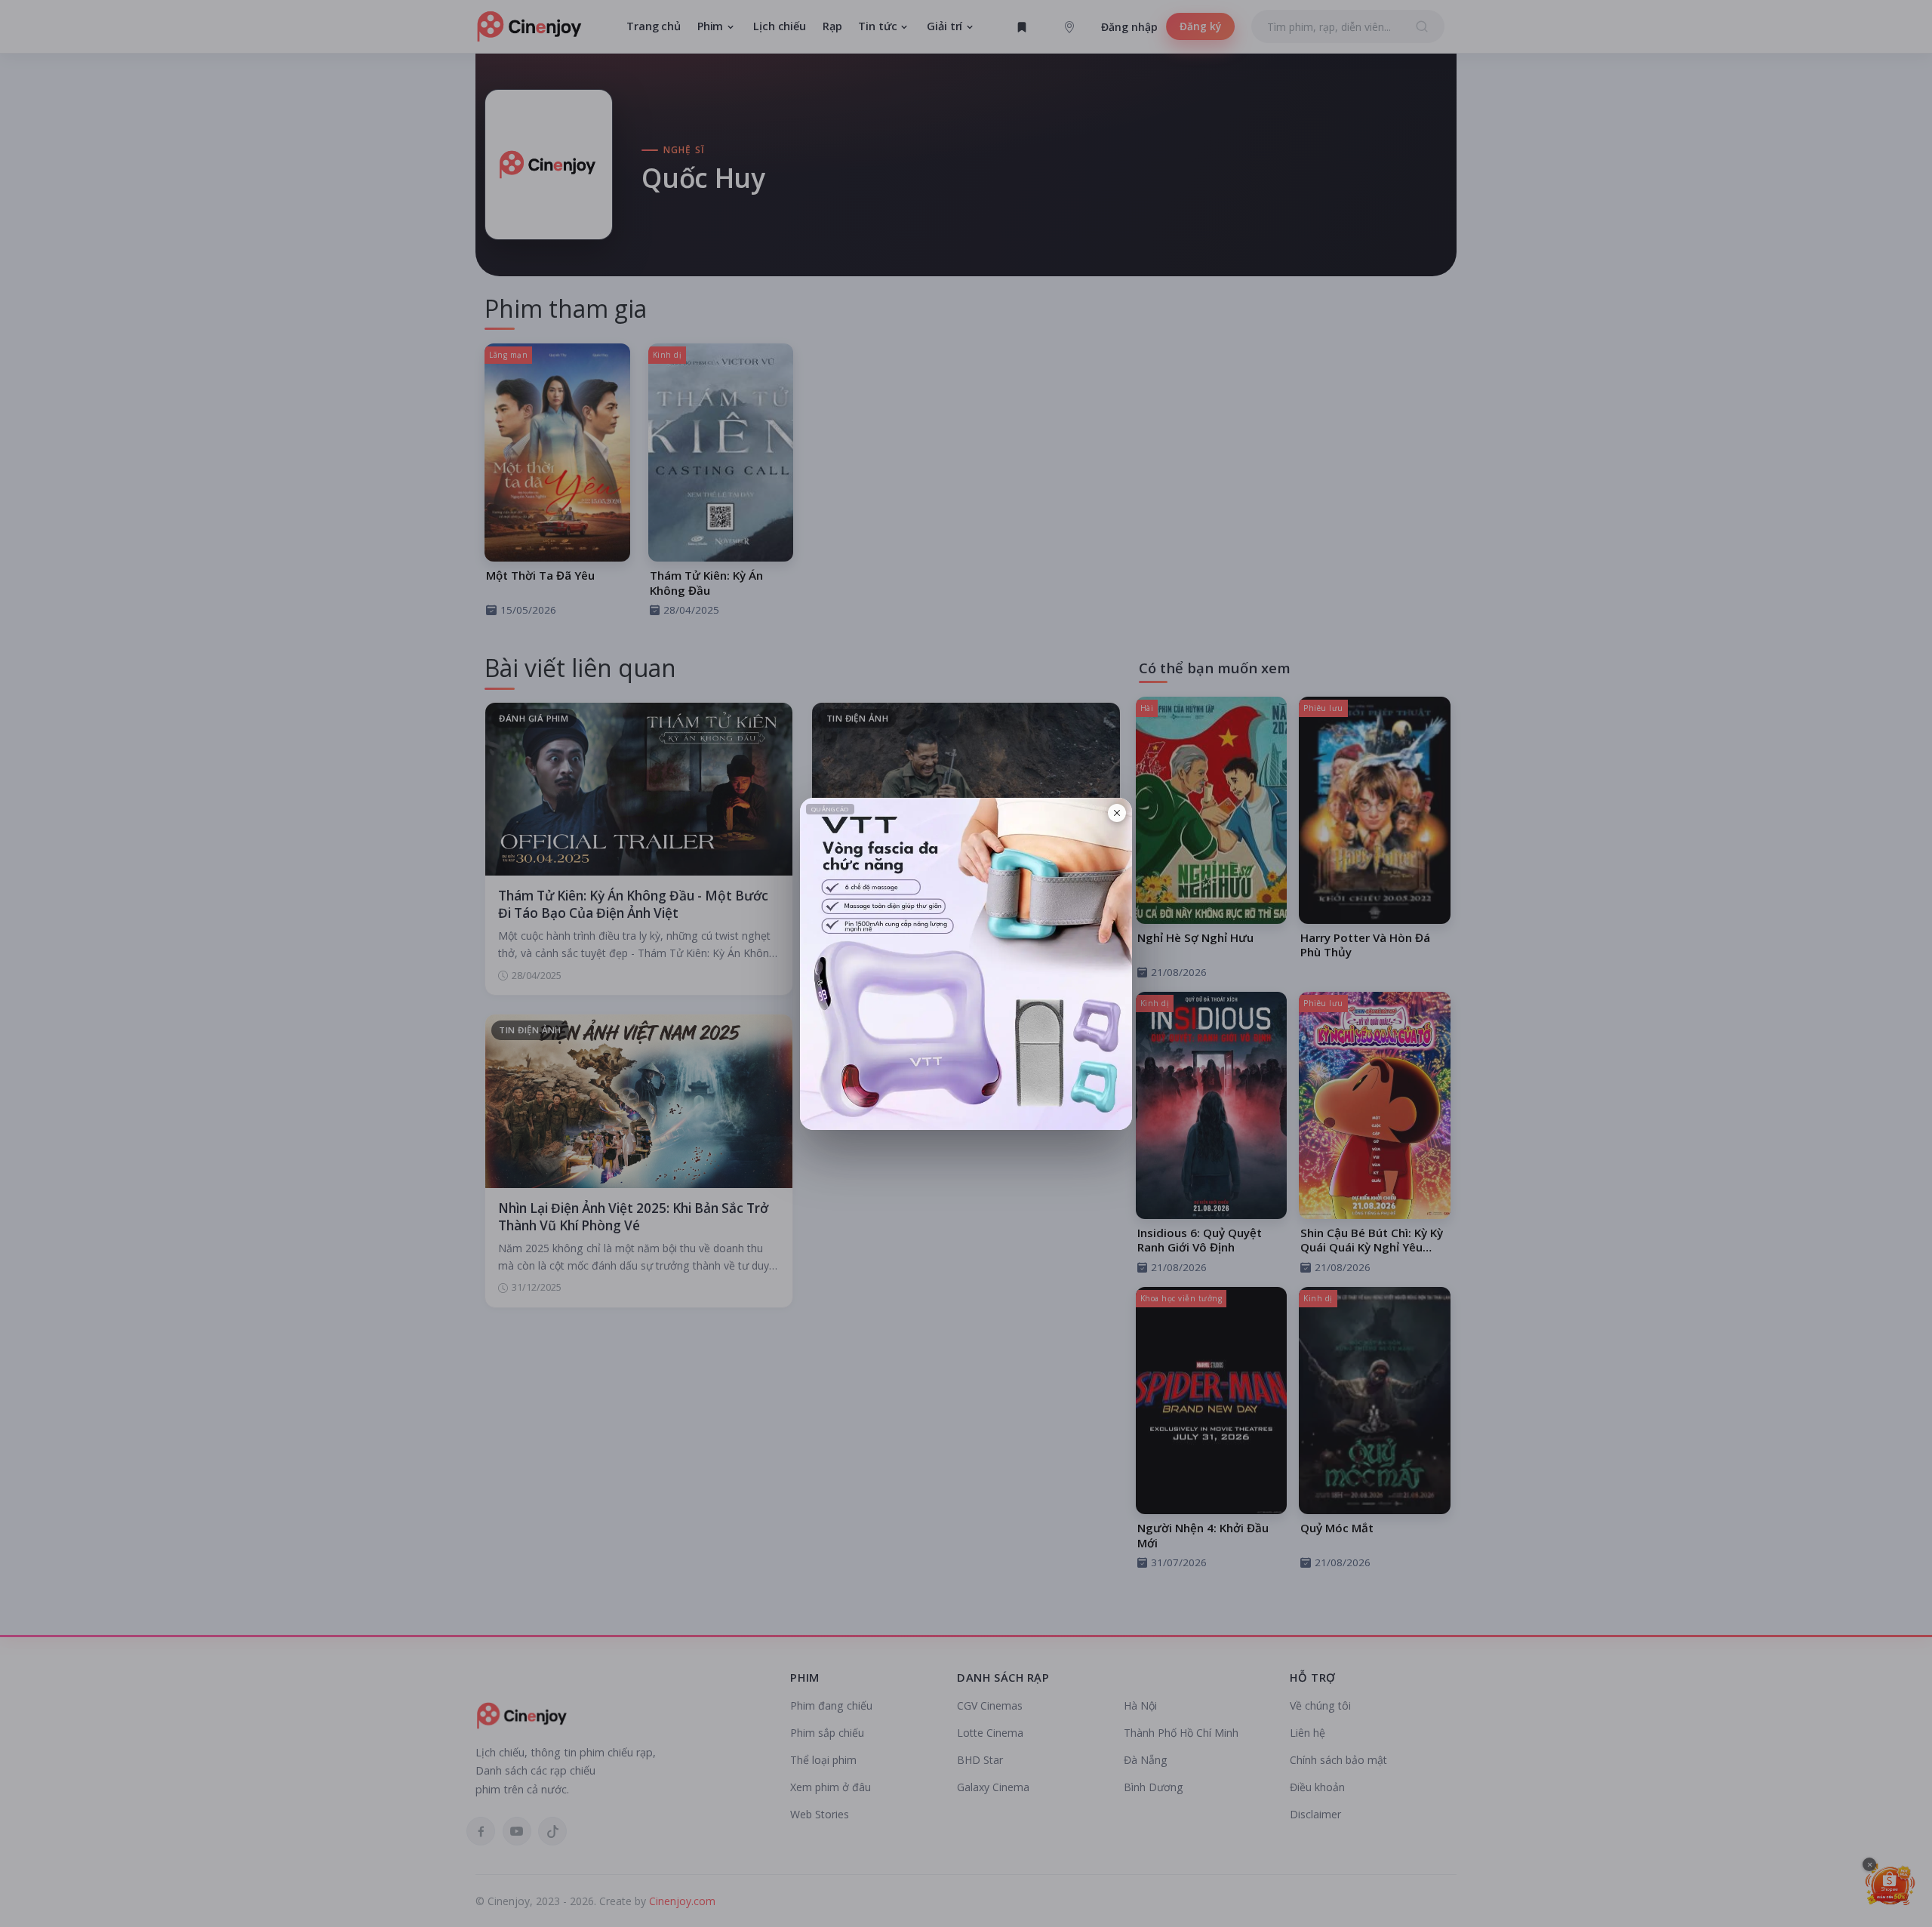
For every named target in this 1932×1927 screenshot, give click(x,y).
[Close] (1117, 813)
